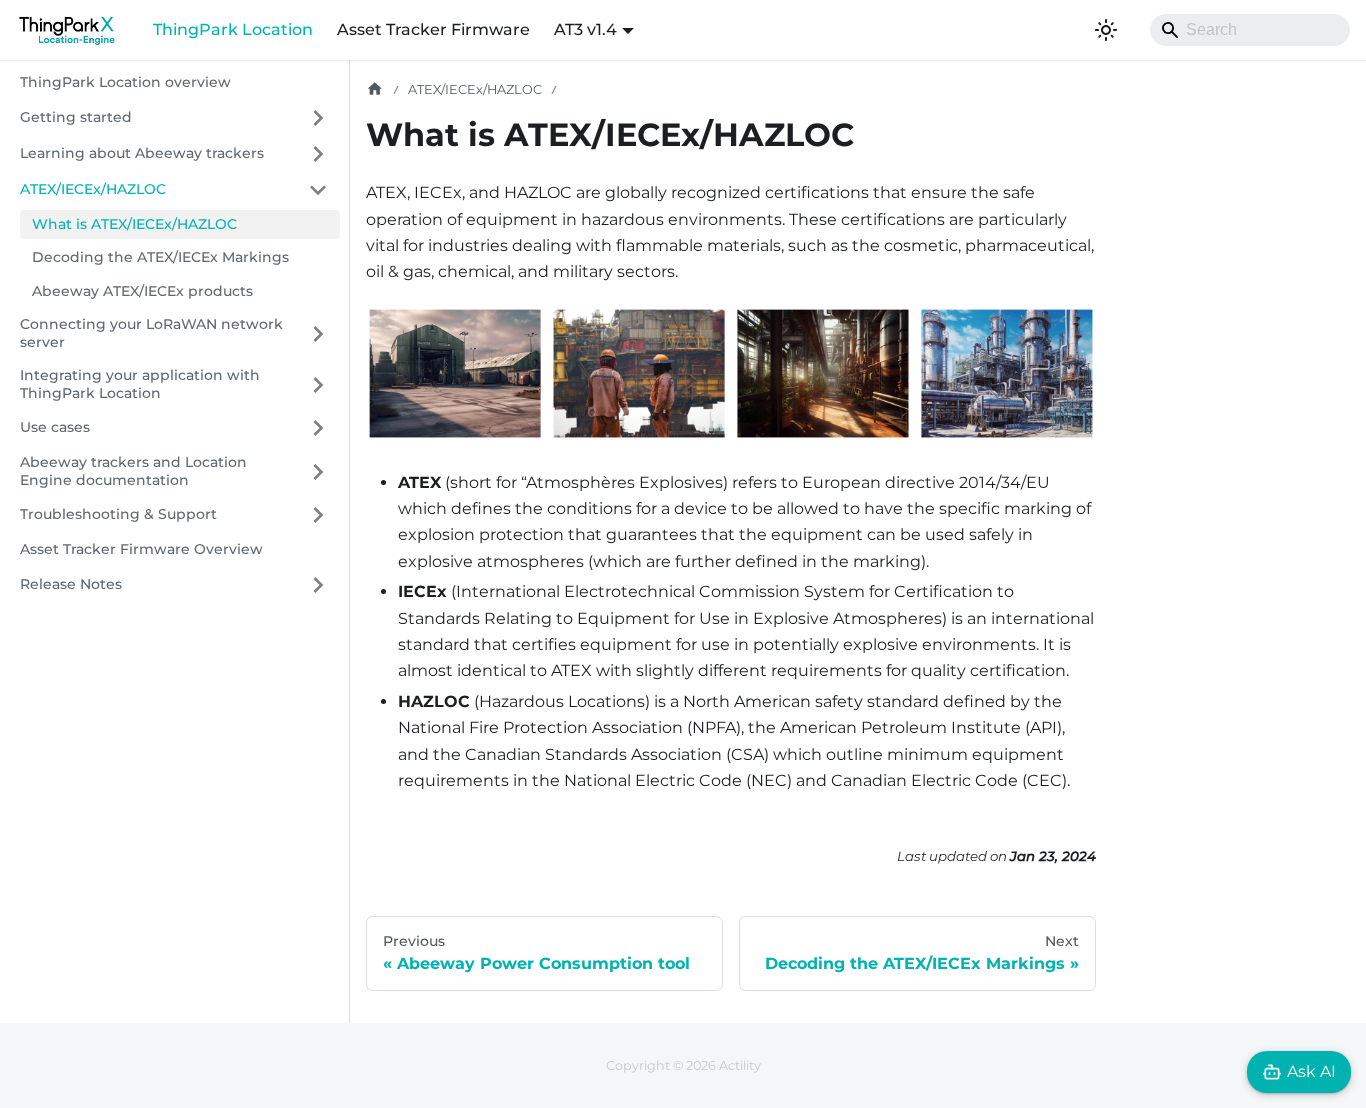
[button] (174, 190)
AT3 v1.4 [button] (585, 29)
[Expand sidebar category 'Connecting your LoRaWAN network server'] (318, 333)
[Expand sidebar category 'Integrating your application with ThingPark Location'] (318, 384)
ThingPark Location (233, 29)
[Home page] (375, 89)
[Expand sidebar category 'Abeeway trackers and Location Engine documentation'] (318, 471)
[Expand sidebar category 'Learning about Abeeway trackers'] (318, 154)
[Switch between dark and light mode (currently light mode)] (1106, 30)
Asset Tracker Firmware (433, 29)
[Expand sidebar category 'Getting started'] (318, 118)
